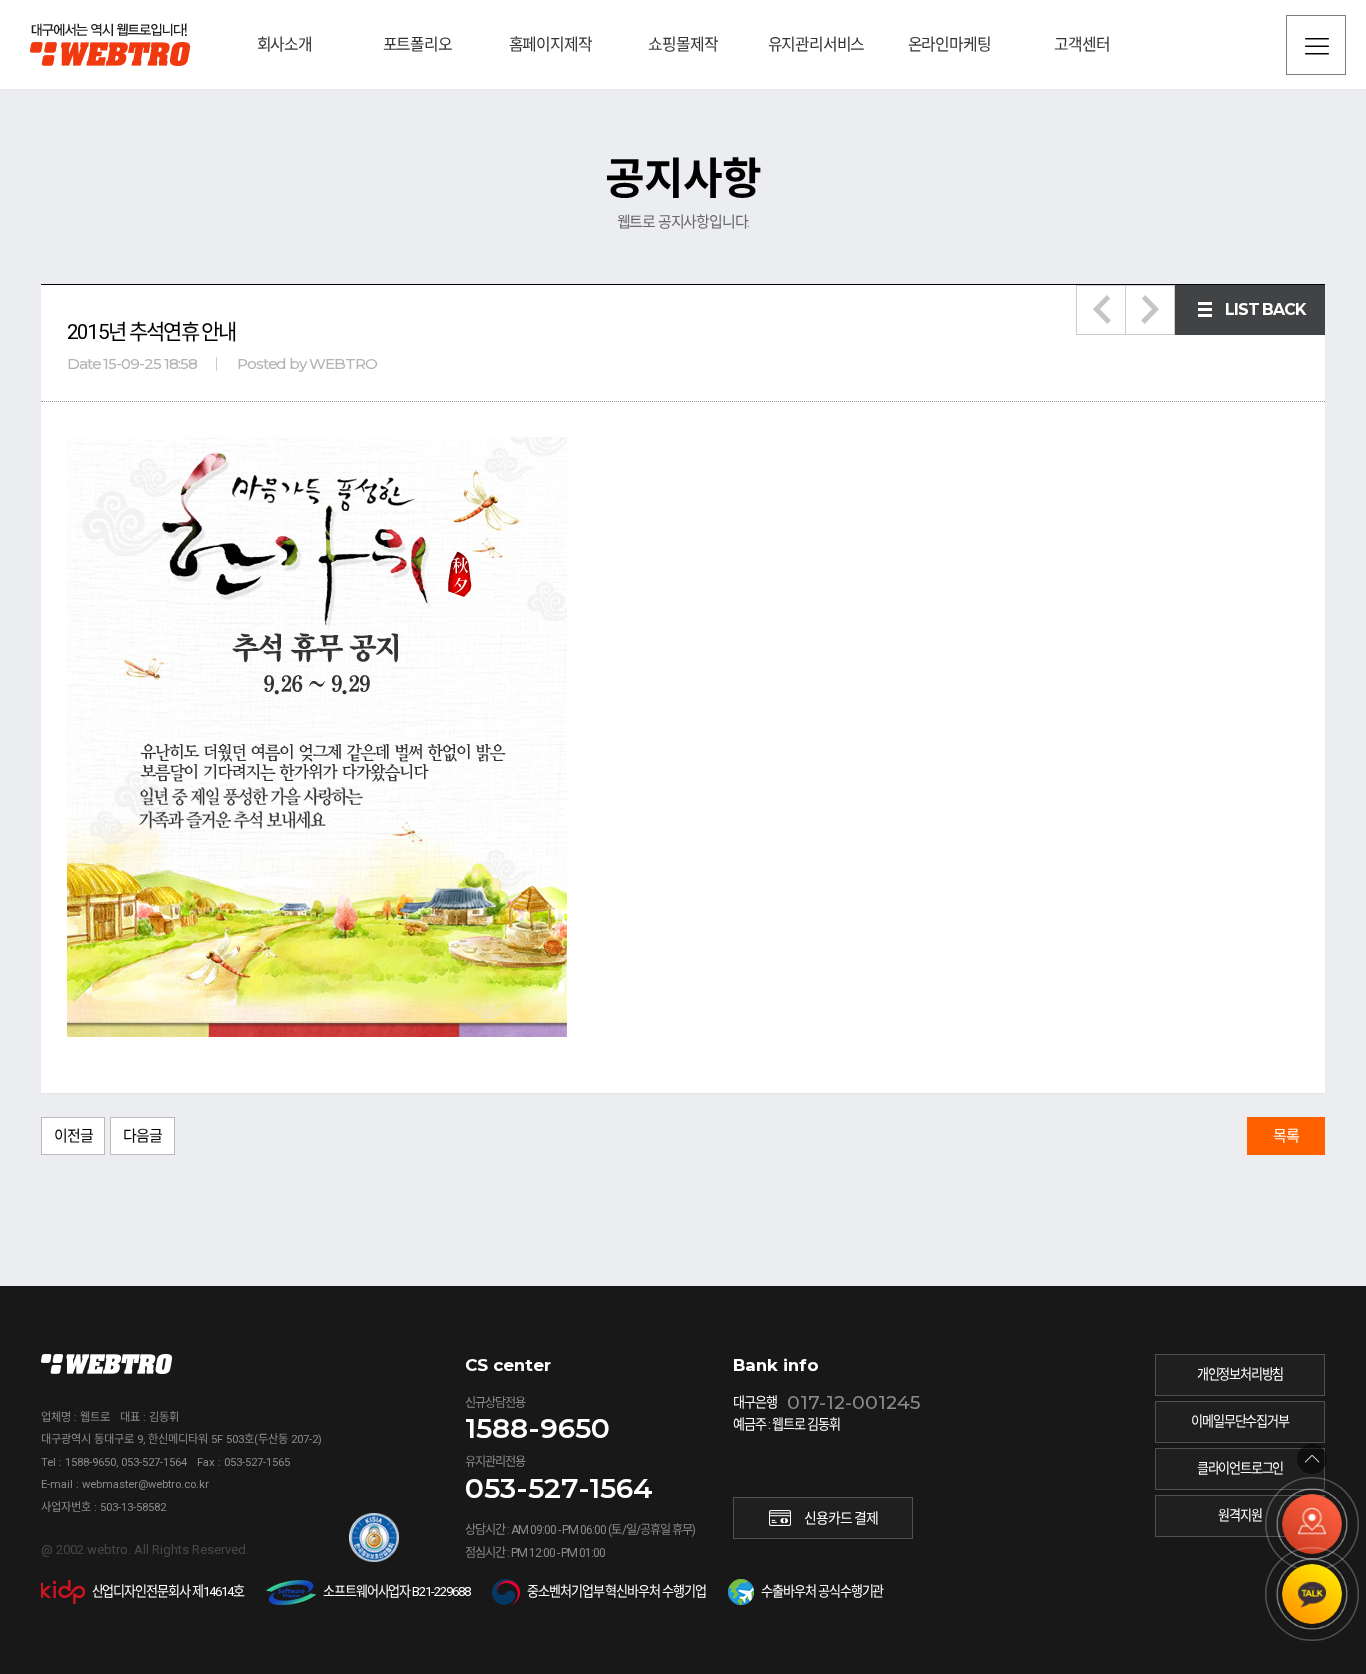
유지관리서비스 (816, 44)
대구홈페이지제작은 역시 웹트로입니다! (110, 44)
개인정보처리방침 (1240, 1374)
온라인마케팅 (949, 44)
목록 (1286, 1136)
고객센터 (1081, 44)
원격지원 (1239, 1515)
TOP (1312, 1459)
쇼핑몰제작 (682, 44)
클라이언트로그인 (1240, 1468)
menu (1316, 45)
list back (1265, 309)
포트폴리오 (417, 44)
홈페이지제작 (550, 44)
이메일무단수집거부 (1239, 1421)
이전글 (73, 1136)
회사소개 (284, 44)
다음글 (142, 1136)
